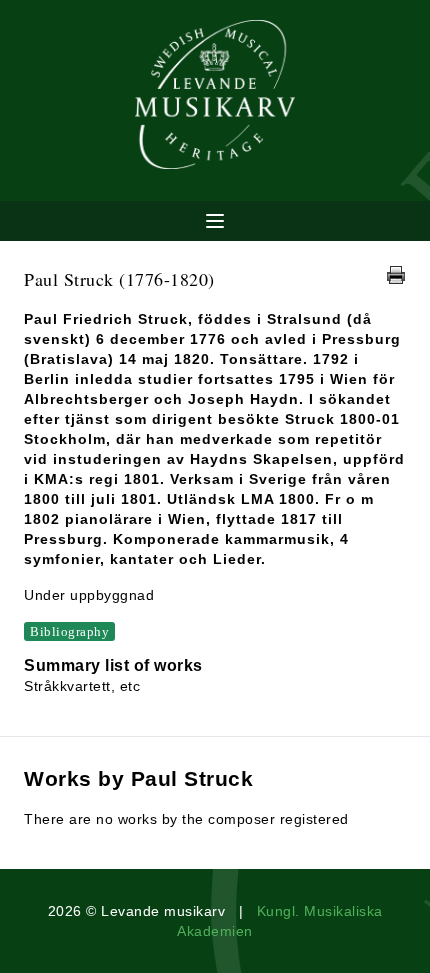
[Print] (396, 275)
